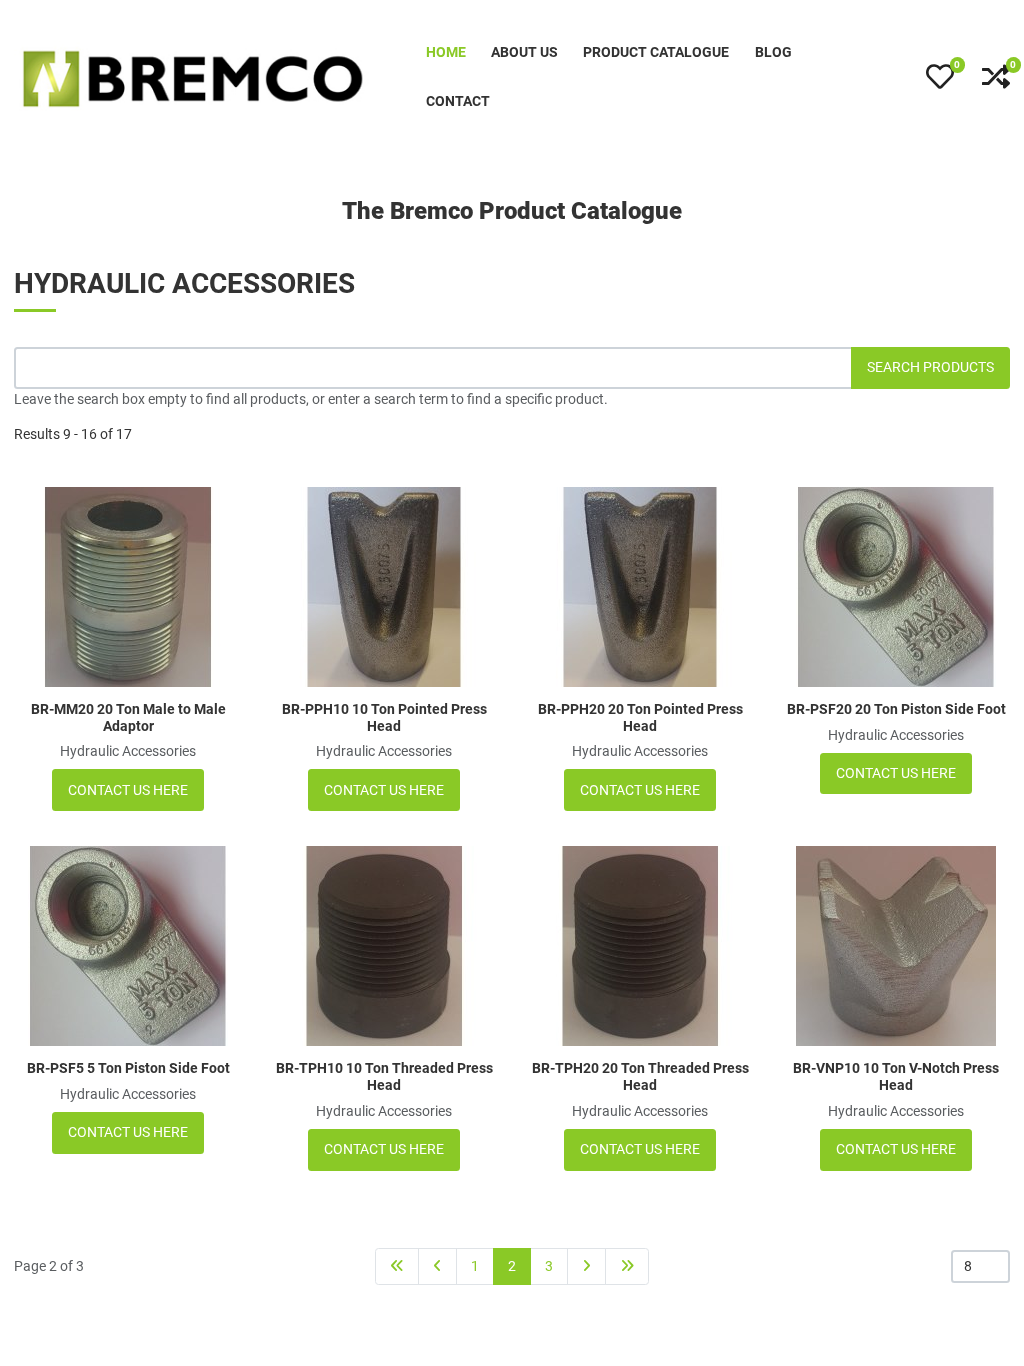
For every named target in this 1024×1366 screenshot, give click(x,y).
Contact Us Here (128, 790)
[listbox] (980, 1266)
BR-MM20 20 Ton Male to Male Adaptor (128, 717)
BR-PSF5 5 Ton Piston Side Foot (128, 1068)
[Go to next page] (586, 1266)
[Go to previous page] (437, 1266)
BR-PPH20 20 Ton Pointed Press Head (640, 717)
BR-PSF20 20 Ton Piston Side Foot (896, 709)
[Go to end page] (627, 1266)
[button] (940, 77)
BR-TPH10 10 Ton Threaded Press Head (384, 1076)
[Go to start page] (397, 1266)
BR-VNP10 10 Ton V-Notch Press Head (896, 1076)
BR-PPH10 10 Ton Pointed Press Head (384, 717)
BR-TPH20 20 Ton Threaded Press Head (640, 1076)
